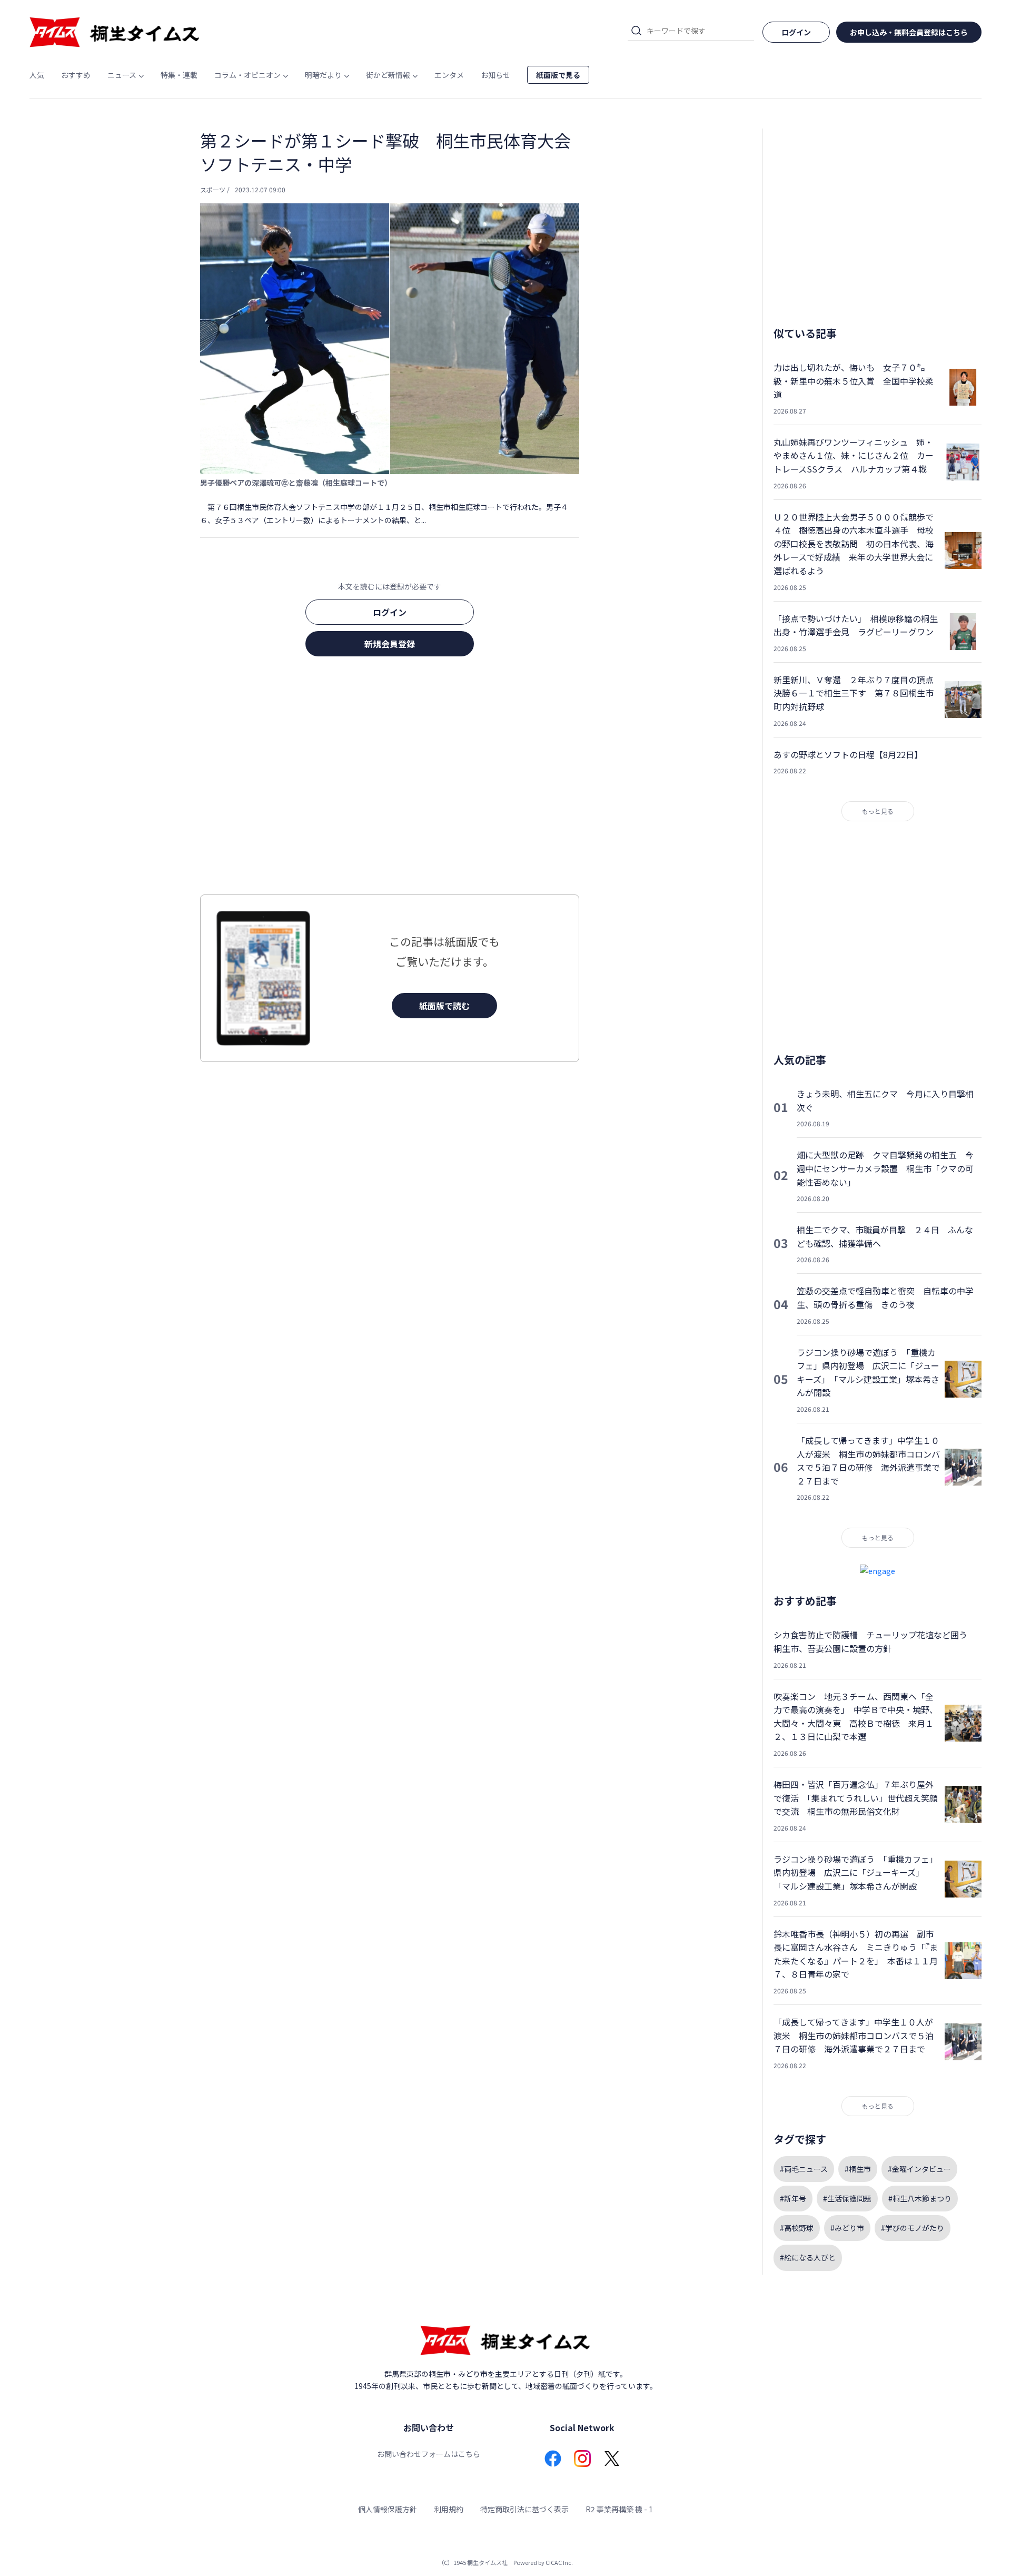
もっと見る (878, 811)
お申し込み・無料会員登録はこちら (909, 32)
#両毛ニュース (804, 2169)
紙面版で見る (558, 75)
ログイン (390, 612)
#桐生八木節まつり (920, 2198)
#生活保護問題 (847, 2198)
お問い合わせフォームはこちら (429, 2454)
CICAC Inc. (559, 2562)
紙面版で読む (444, 1006)
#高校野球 (797, 2228)
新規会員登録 (390, 644)
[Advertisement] (390, 779)
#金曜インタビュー (919, 2169)
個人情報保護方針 (388, 2509)
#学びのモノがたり (913, 2228)
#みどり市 (847, 2228)
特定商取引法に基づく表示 (524, 2509)
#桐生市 (858, 2169)
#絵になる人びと (808, 2257)
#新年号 (793, 2198)
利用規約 (449, 2509)
